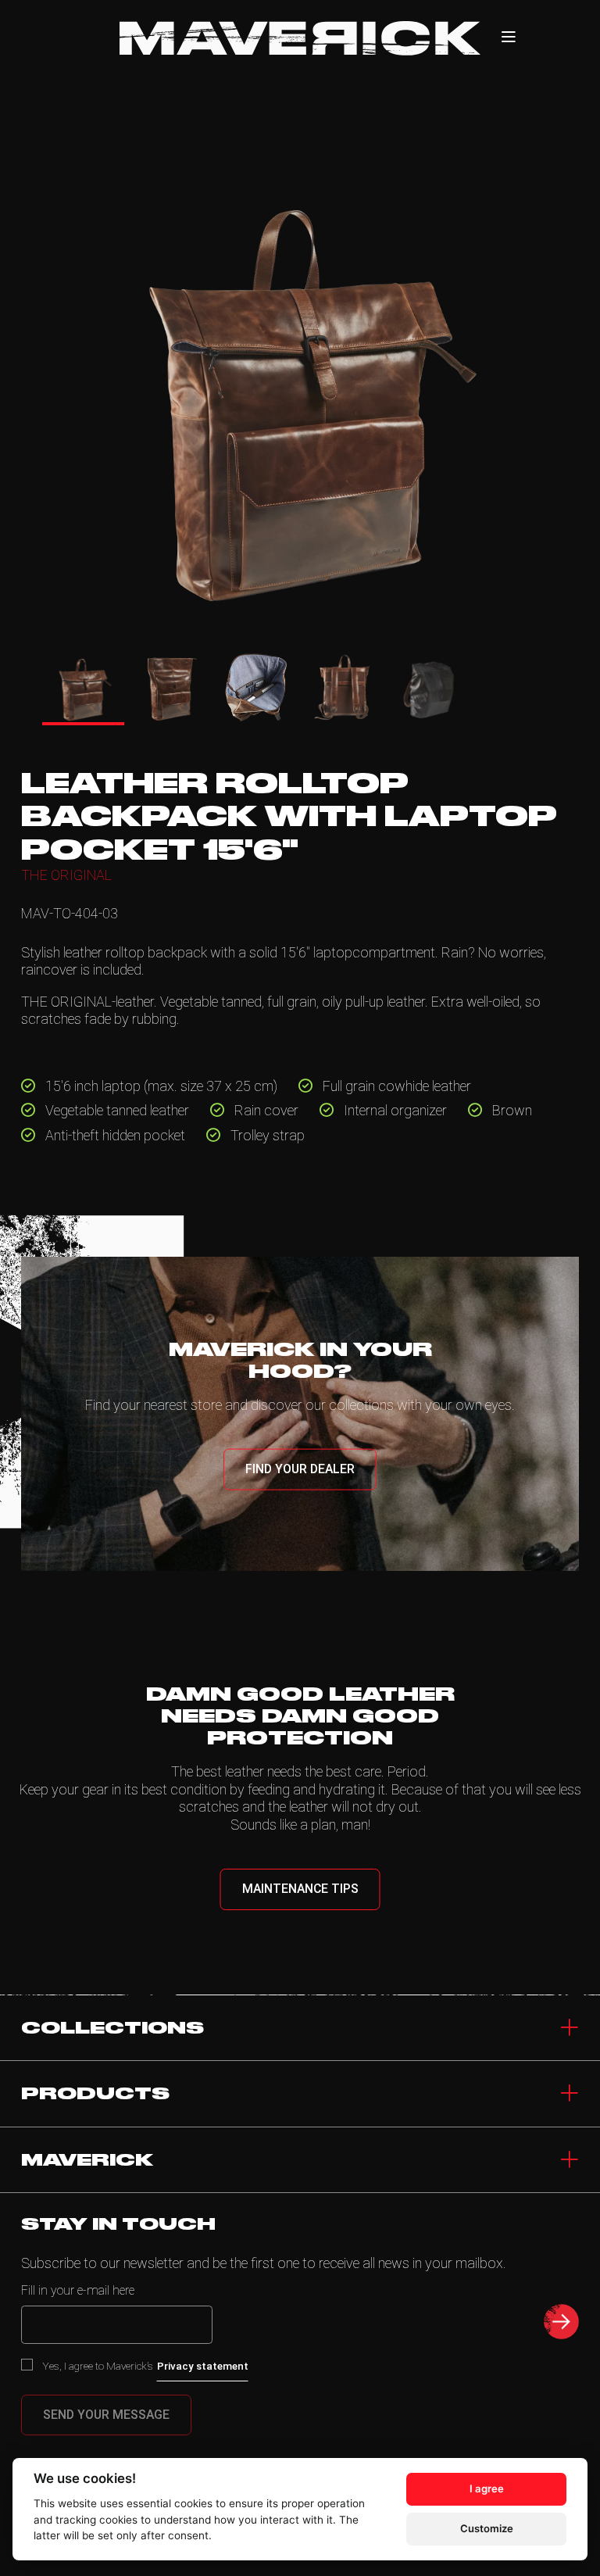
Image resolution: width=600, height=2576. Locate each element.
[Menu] (509, 38)
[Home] (300, 38)
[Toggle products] (570, 2094)
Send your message (106, 2415)
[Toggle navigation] (570, 2160)
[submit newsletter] (561, 2322)
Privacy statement (203, 2366)
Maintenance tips (300, 1889)
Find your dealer (300, 1469)
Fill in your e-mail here (78, 2290)
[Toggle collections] (570, 2028)
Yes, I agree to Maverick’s (145, 2366)
